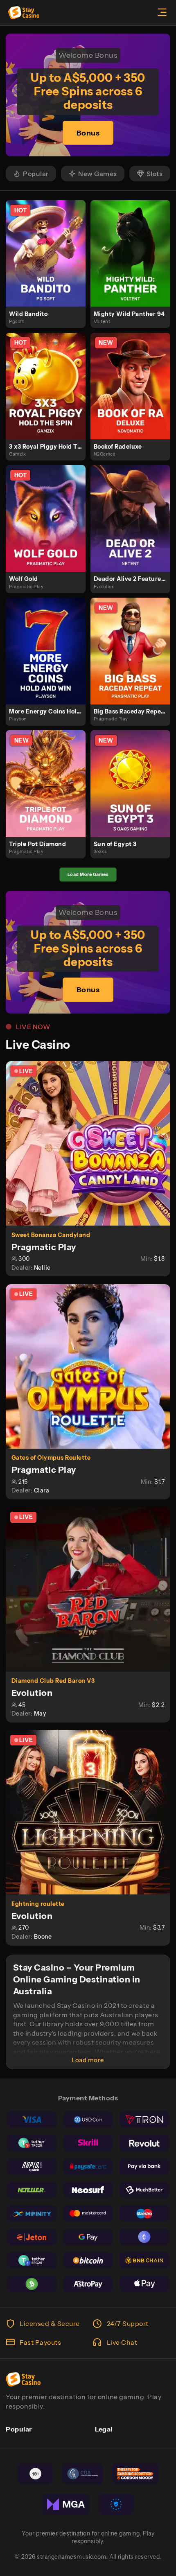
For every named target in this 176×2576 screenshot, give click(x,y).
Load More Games (88, 874)
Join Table (92, 1143)
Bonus (88, 133)
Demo (49, 262)
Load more (88, 2060)
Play (49, 244)
